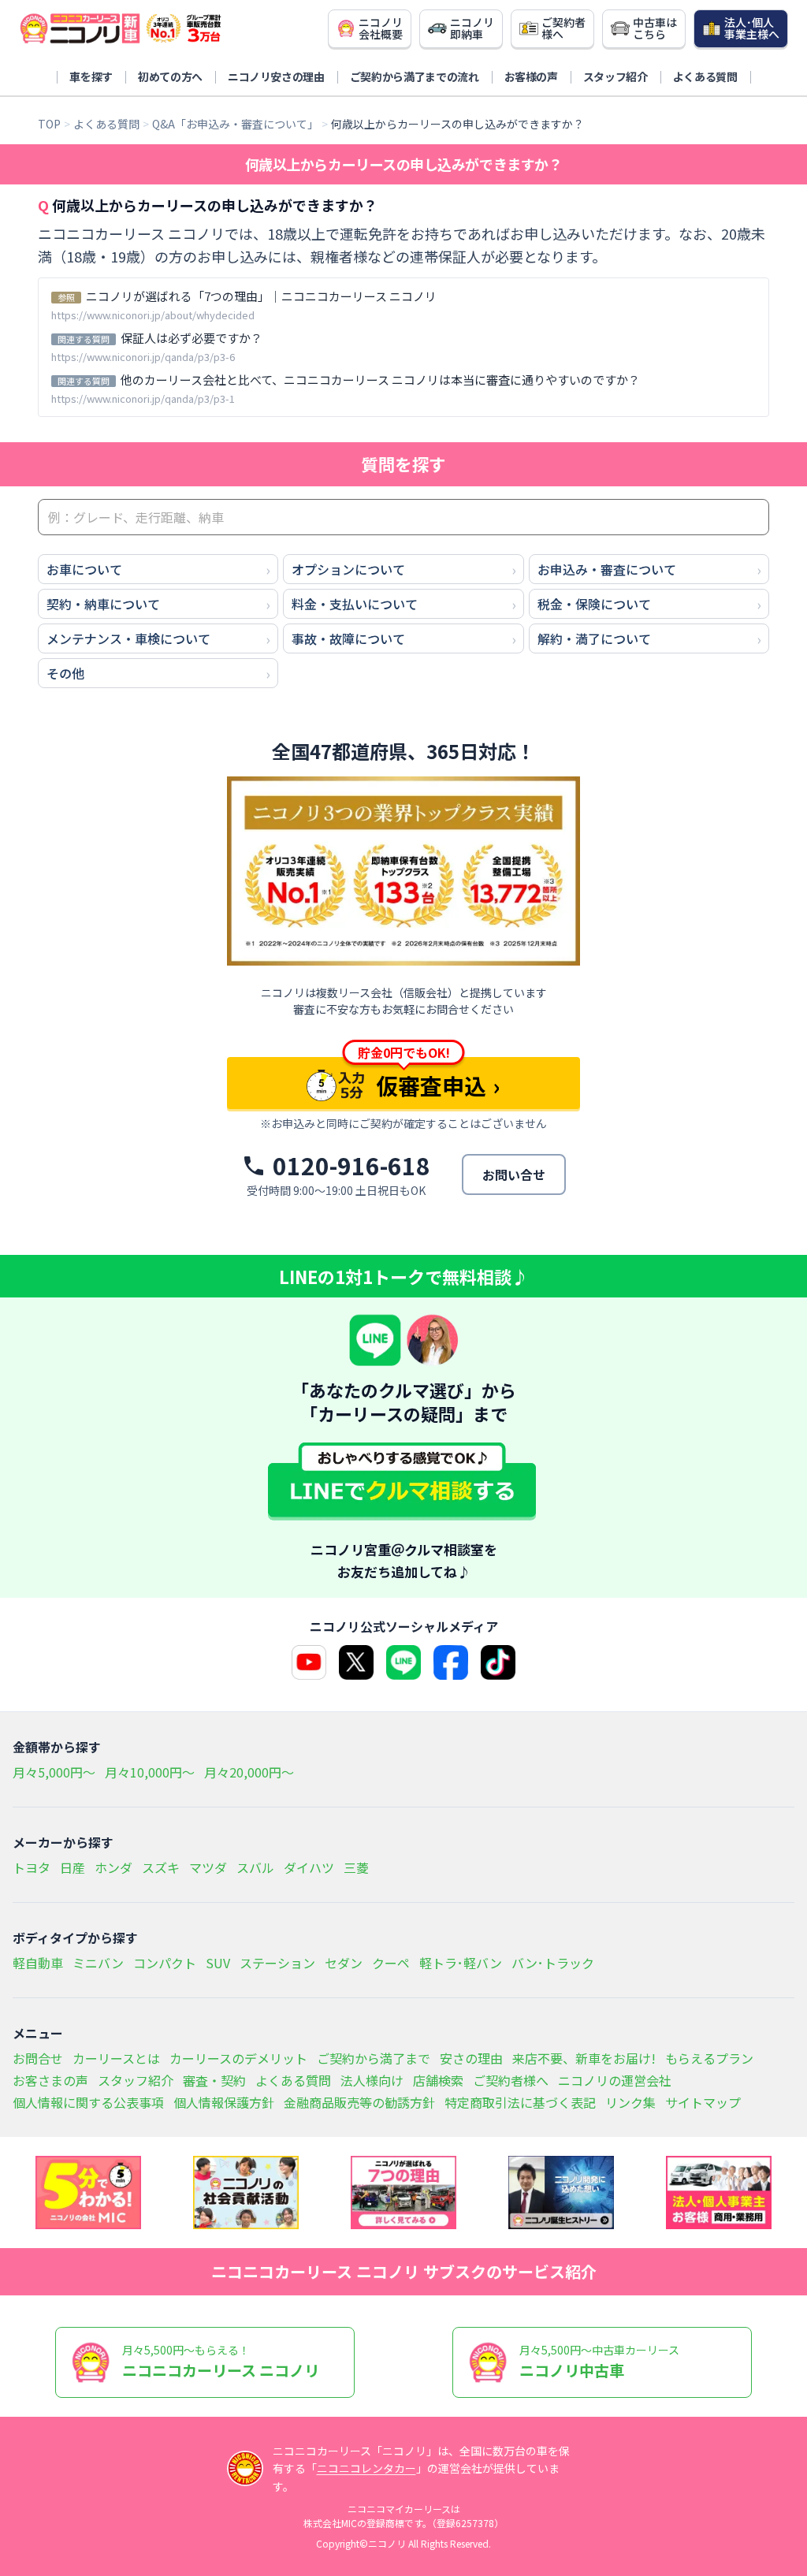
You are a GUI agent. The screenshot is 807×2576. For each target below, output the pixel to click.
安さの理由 (471, 2058)
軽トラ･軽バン (461, 1963)
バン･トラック (553, 1963)
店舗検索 (438, 2080)
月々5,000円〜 (54, 1772)
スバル (255, 1867)
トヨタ (32, 1867)
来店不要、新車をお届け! (584, 2058)
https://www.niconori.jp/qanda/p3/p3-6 (143, 357)
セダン (344, 1963)
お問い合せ (514, 1174)
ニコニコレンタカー (366, 2468)
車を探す (91, 76)
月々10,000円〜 (150, 1772)
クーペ (391, 1963)
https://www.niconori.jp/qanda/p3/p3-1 (143, 398)
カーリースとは (116, 2058)
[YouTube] (309, 1662)
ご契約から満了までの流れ (415, 76)
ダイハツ (309, 1867)
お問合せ (38, 2058)
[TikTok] (498, 1662)
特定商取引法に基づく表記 (520, 2102)
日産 (73, 1867)
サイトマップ (703, 2102)
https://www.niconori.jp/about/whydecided (153, 315)
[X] (356, 1662)
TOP (49, 124)
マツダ (208, 1867)
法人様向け (372, 2080)
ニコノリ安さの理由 (276, 76)
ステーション (277, 1963)
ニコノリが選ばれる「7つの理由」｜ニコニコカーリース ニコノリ (261, 296)
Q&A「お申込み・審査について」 (235, 124)
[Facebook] (451, 1662)
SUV (218, 1963)
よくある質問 (705, 76)
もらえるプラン (709, 2058)
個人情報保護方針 (224, 2102)
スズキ (161, 1867)
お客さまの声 (50, 2080)
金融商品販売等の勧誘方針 (359, 2102)
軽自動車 (38, 1963)
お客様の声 (531, 76)
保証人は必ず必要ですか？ (192, 338)
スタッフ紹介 (615, 76)
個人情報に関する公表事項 (88, 2102)
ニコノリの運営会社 (615, 2080)
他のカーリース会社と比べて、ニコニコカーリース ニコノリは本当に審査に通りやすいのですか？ (380, 380)
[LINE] (403, 1662)
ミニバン (98, 1963)
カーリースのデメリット (238, 2058)
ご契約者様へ (511, 2080)
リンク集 (630, 2102)
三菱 (356, 1867)
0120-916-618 (351, 1166)
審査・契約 (214, 2080)
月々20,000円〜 (249, 1772)
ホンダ (113, 1867)
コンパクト (165, 1963)
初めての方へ (170, 76)
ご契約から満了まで (374, 2058)
